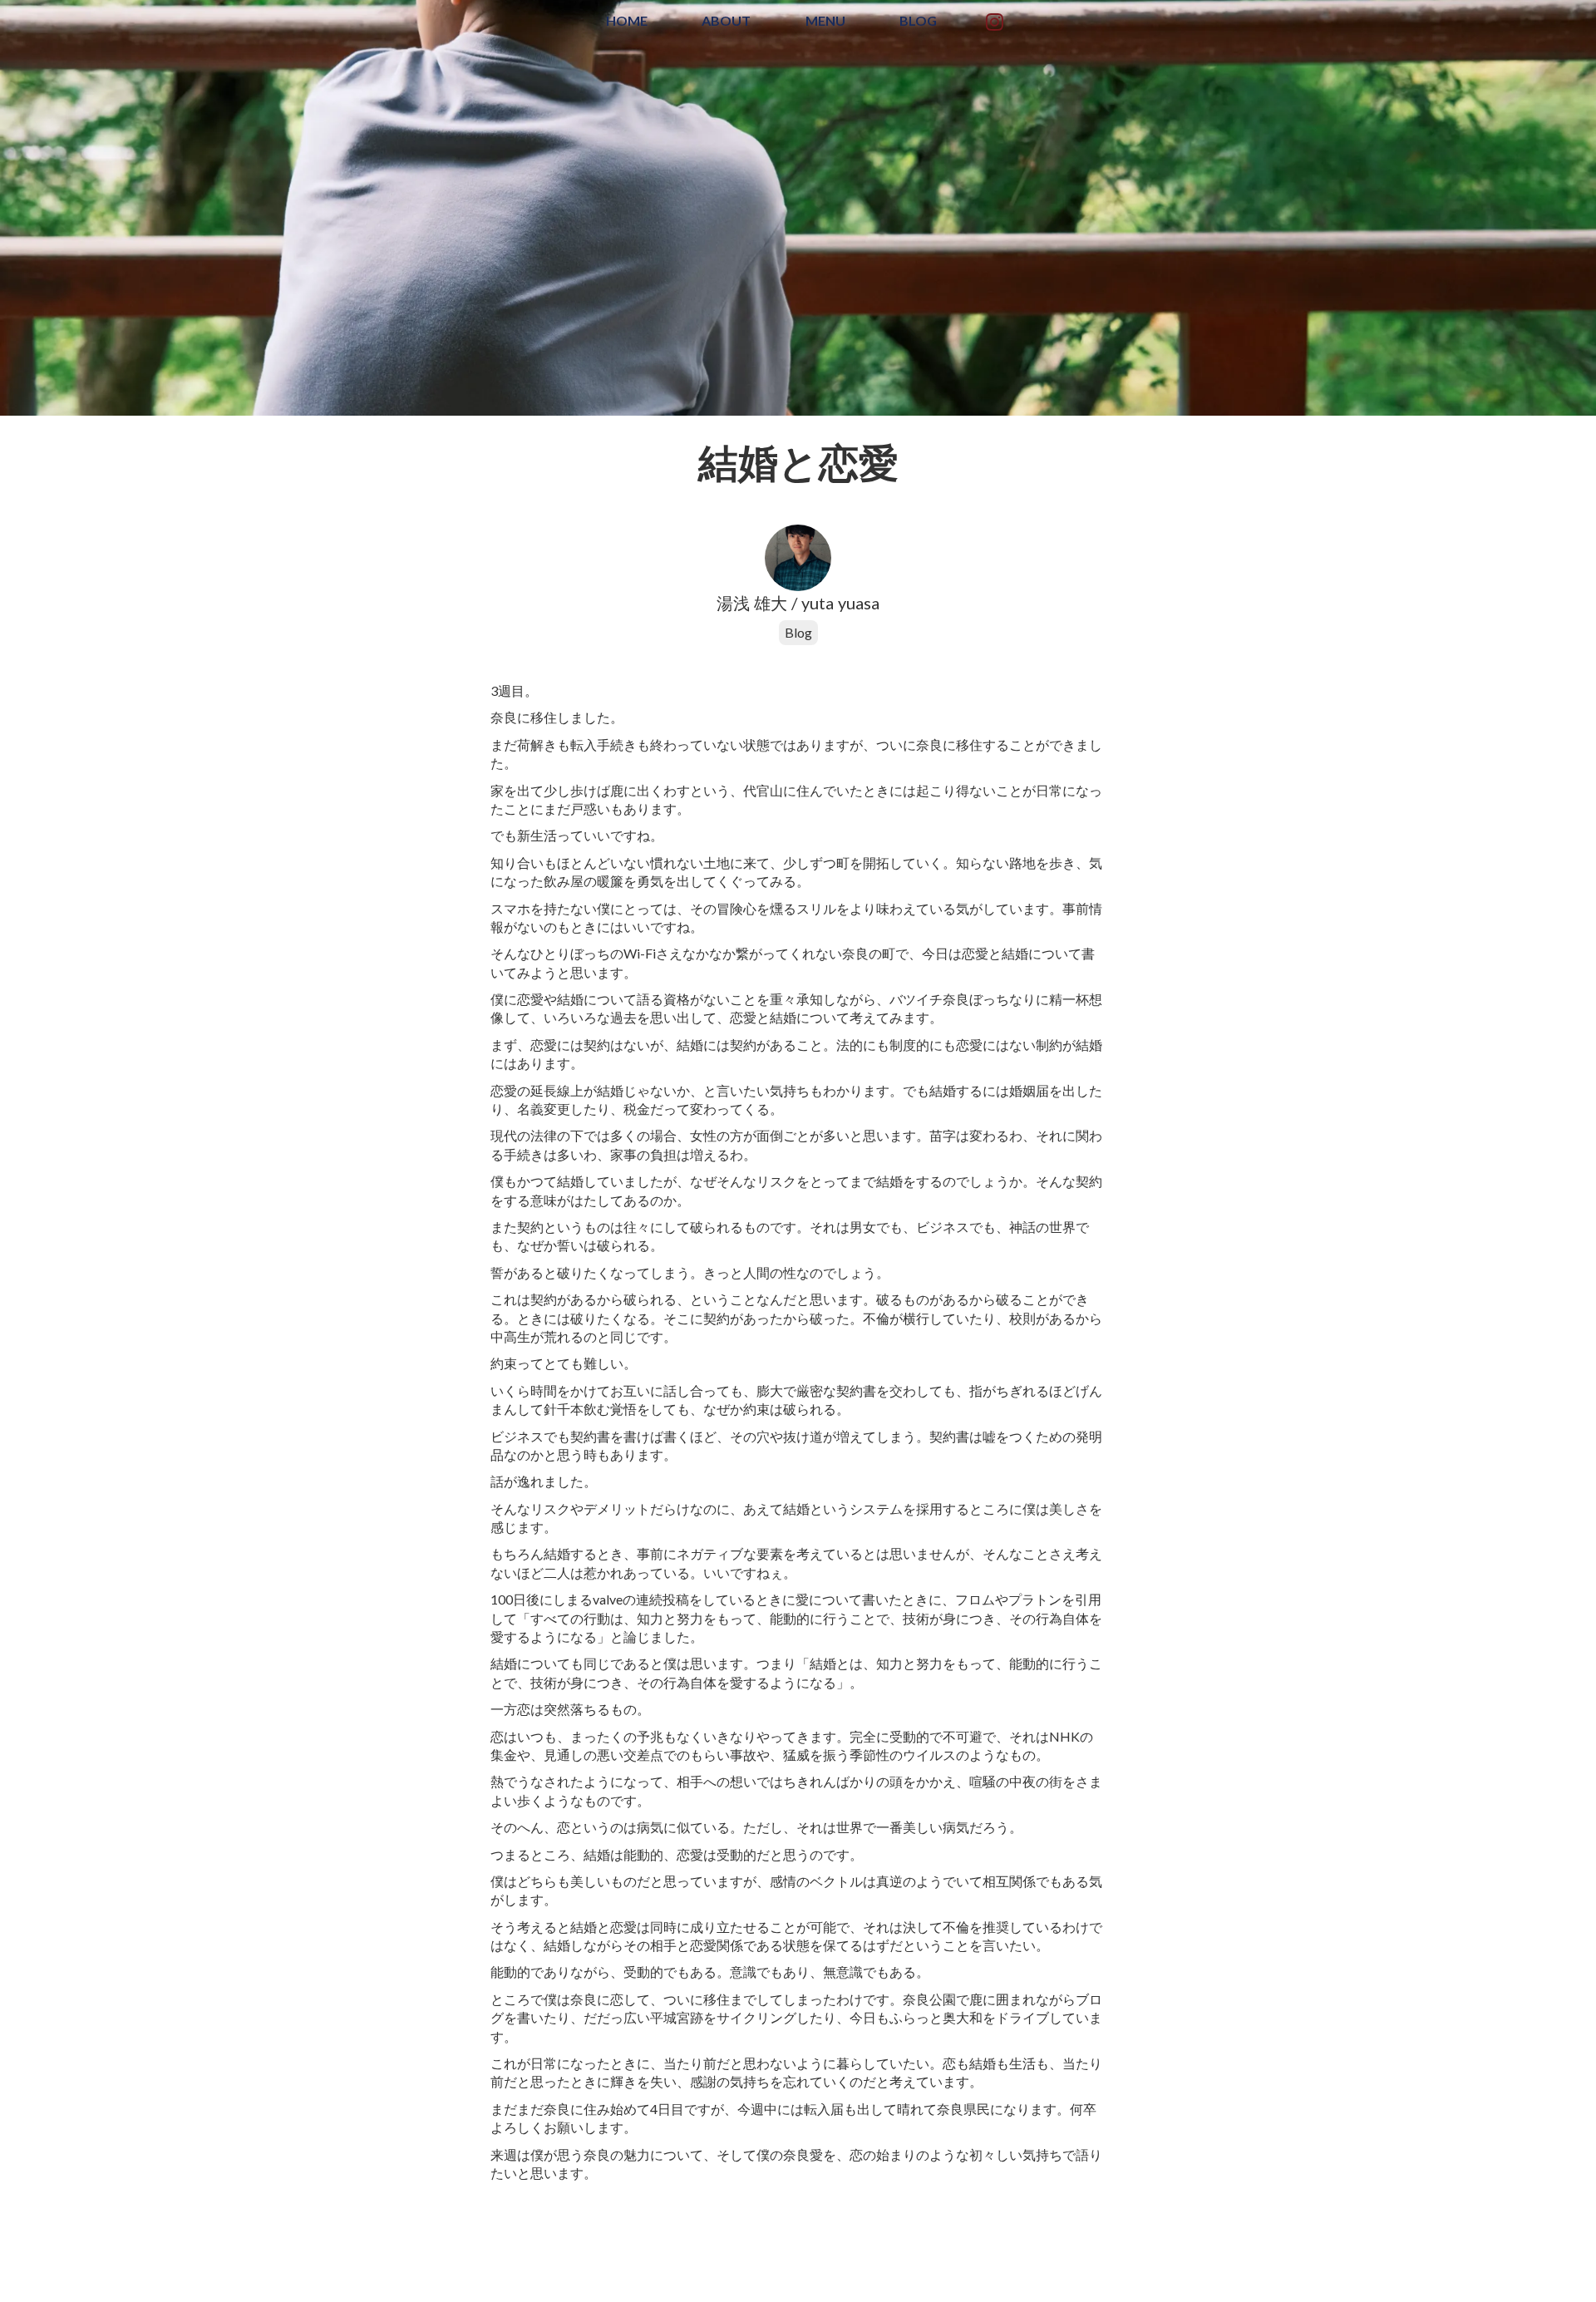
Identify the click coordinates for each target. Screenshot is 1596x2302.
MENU (825, 20)
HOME (627, 20)
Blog (798, 632)
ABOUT (726, 20)
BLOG (918, 20)
